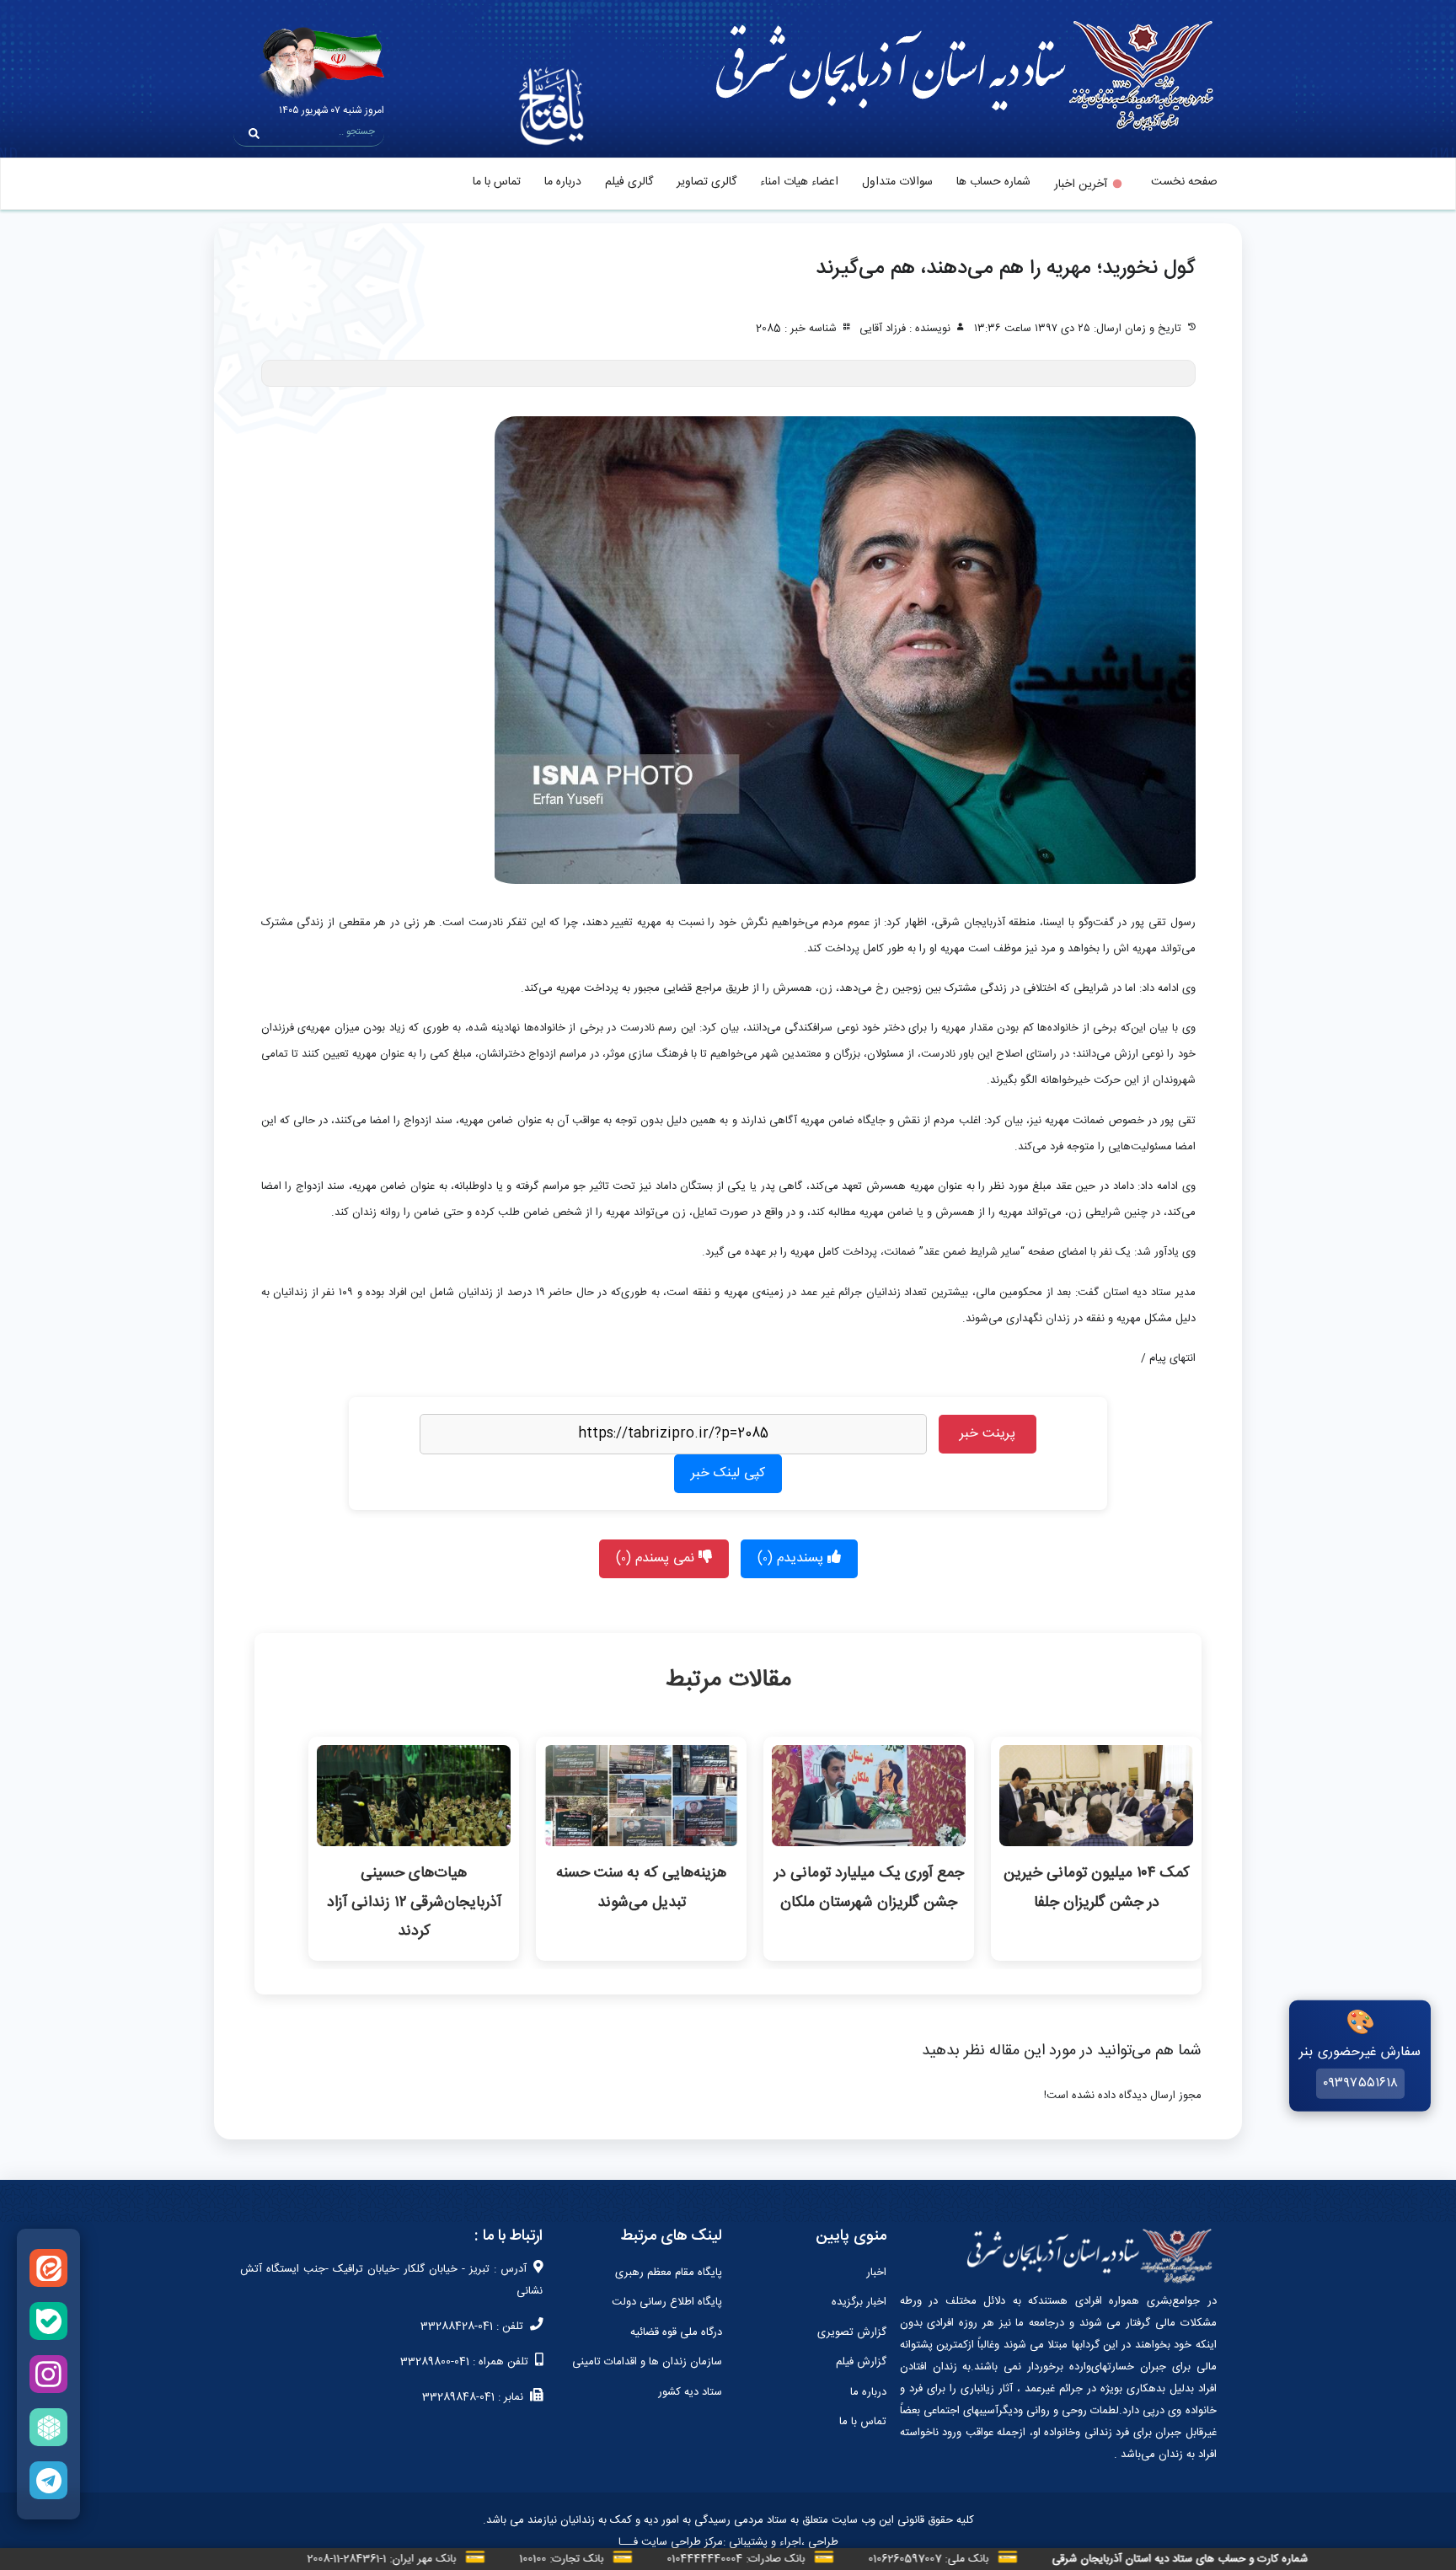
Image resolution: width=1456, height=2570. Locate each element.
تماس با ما (497, 182)
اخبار (876, 2273)
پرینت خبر (988, 1434)
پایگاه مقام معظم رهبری (669, 2273)
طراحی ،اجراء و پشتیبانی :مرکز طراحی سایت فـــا (728, 2542)
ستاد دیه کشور (690, 2392)
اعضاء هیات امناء (799, 182)
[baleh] (48, 2321)
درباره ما (563, 182)
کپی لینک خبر (728, 1473)
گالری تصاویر (707, 182)
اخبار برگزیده (859, 2302)
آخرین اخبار (1081, 185)
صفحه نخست (1184, 182)
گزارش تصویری (852, 2332)
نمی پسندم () (657, 1558)
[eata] (48, 2268)
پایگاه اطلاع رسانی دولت (667, 2302)
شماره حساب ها (993, 182)
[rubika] (48, 2427)
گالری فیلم (629, 182)
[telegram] (48, 2480)
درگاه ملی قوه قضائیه (676, 2332)
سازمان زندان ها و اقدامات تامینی (647, 2362)
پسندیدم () (792, 1558)
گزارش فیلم (861, 2362)
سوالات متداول (897, 182)
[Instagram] (48, 2374)
